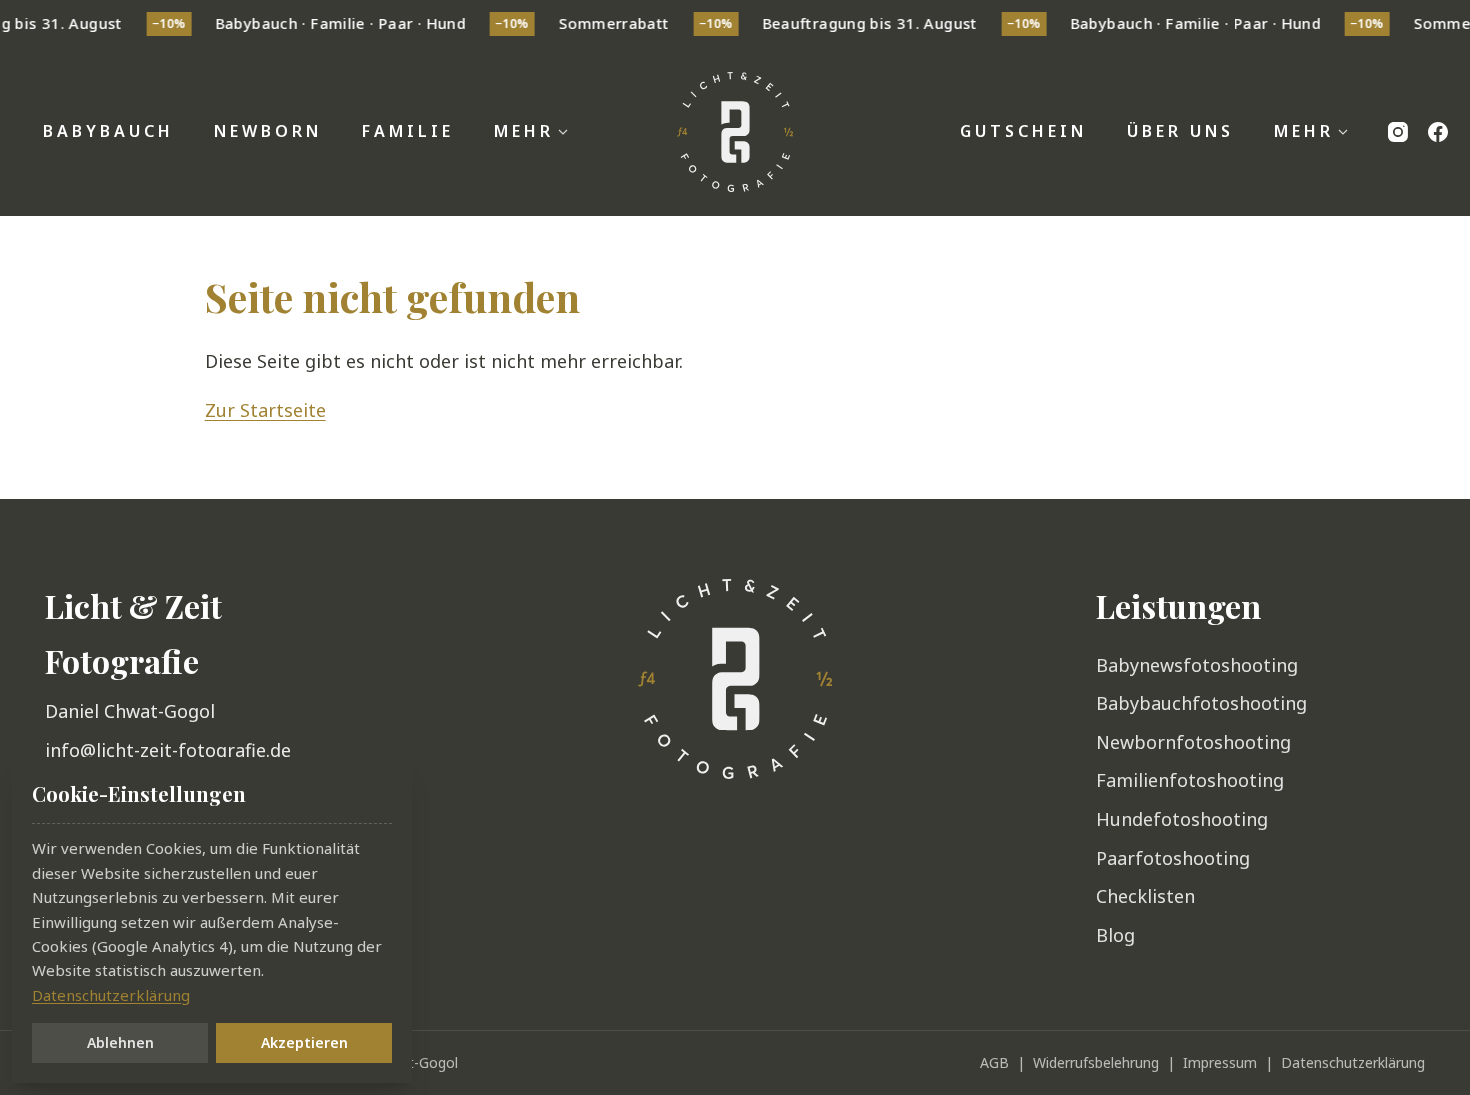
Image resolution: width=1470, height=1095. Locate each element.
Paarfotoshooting (1173, 858)
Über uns (1180, 131)
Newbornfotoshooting (1193, 742)
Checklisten (1145, 896)
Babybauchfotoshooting (1201, 703)
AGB (994, 1062)
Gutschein (1023, 131)
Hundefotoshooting (1182, 819)
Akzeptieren (304, 1042)
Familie (408, 131)
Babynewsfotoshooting (1197, 665)
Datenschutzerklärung (1353, 1062)
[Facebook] (1438, 132)
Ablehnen (120, 1042)
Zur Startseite (265, 410)
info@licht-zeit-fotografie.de (168, 750)
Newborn (268, 131)
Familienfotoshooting (1190, 780)
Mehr (524, 131)
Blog (1115, 935)
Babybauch (108, 131)
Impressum (1220, 1062)
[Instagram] (1398, 132)
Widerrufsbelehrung (1096, 1062)
